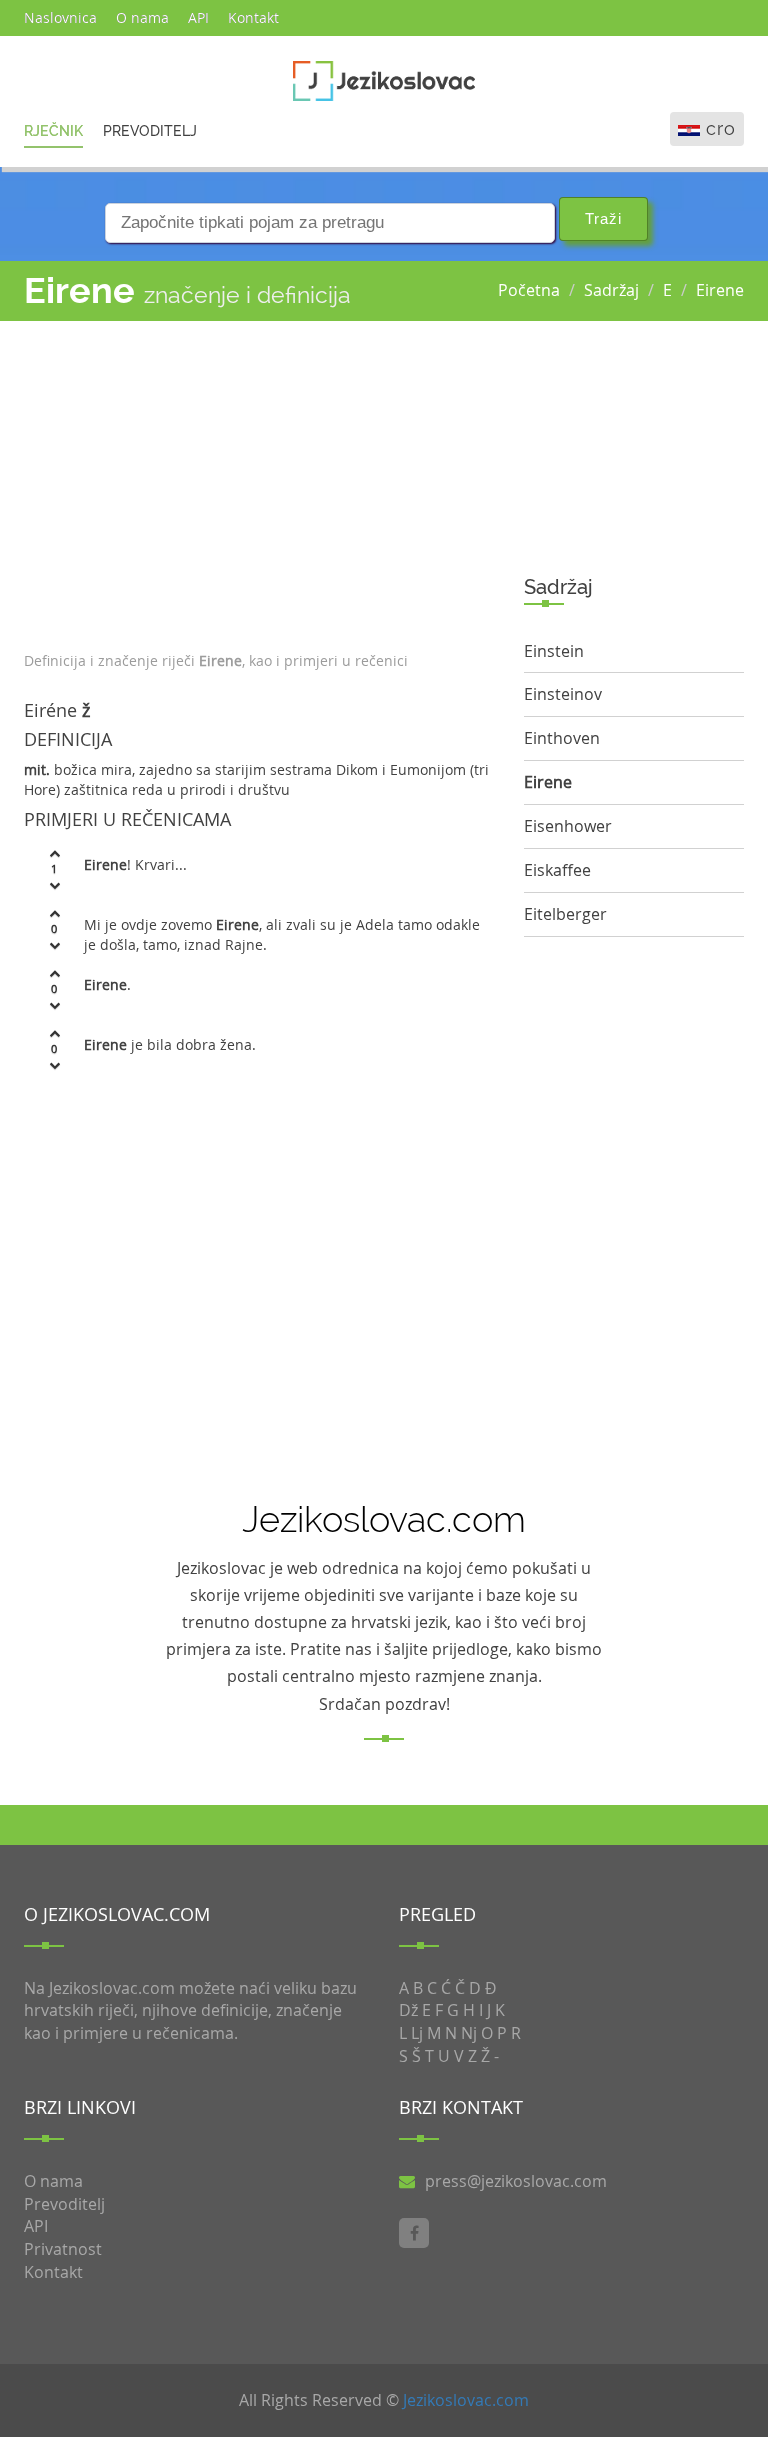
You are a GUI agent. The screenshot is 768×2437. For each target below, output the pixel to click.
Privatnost (63, 2249)
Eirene (720, 290)
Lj (417, 2033)
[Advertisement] (259, 481)
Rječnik (53, 131)
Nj (469, 2033)
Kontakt (253, 17)
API (198, 17)
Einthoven (562, 738)
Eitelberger (565, 914)
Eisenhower (568, 826)
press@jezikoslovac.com (516, 2181)
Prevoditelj (150, 131)
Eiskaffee (557, 870)
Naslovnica (60, 17)
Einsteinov (563, 694)
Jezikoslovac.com (466, 2400)
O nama (142, 17)
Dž (408, 2010)
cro (721, 128)
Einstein (554, 651)
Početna (529, 290)
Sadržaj (611, 290)
